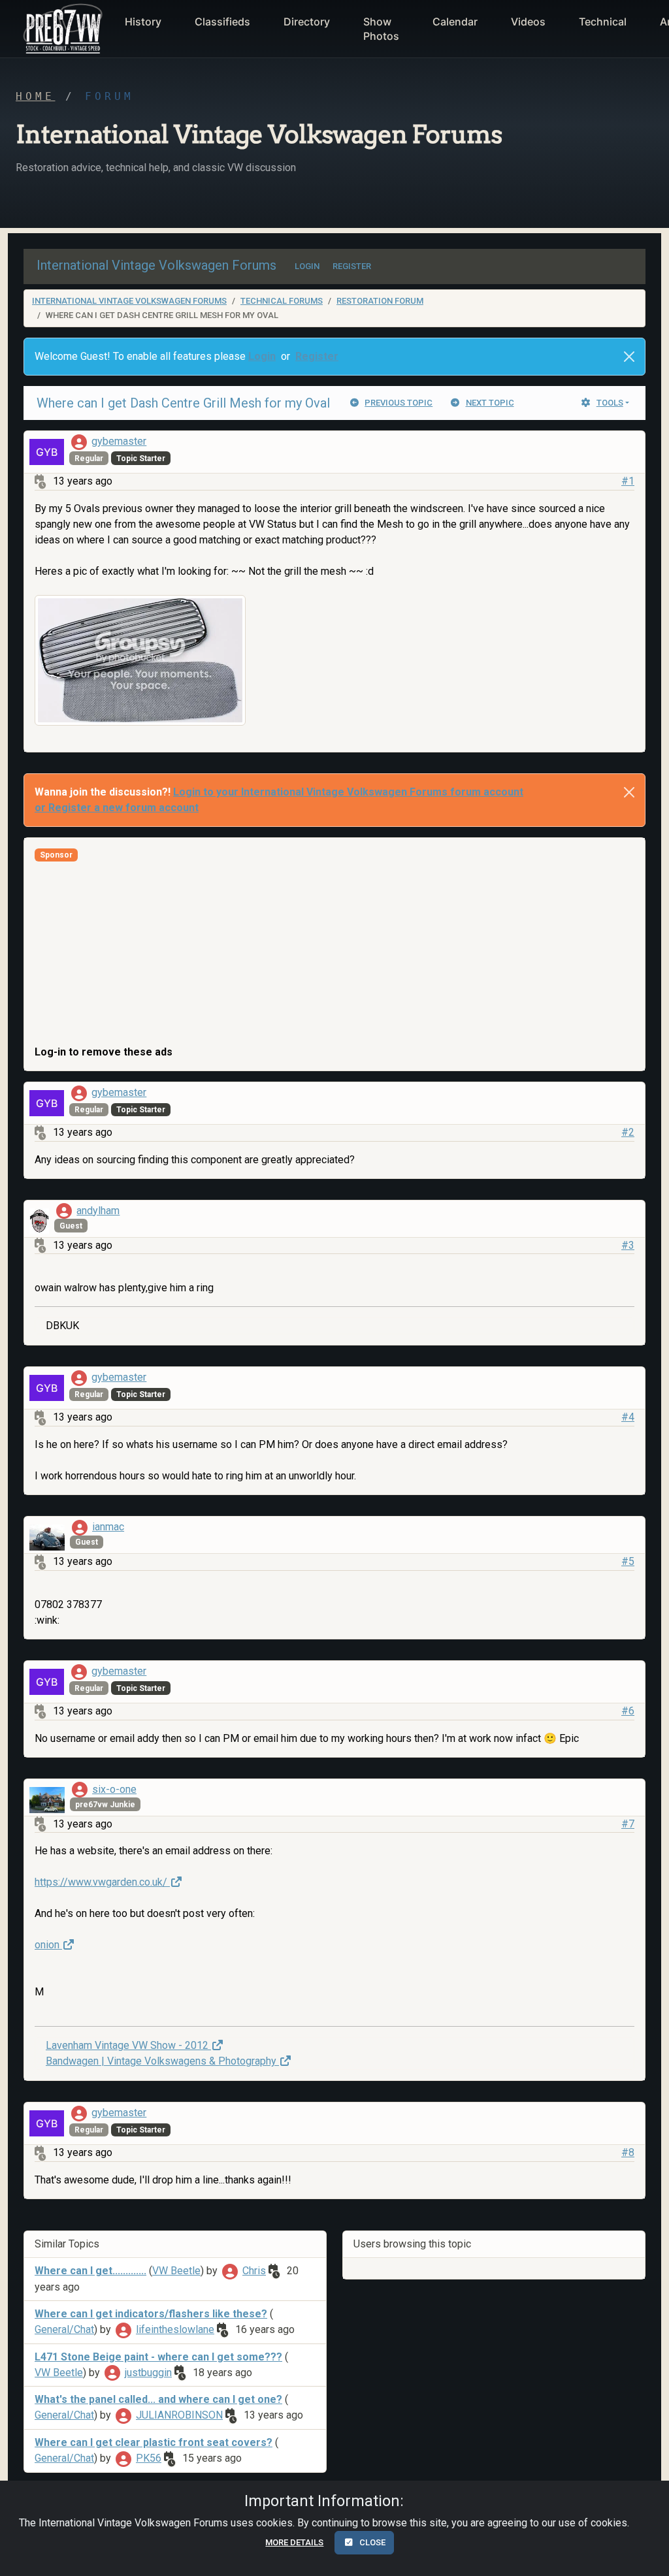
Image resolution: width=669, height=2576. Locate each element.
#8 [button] (628, 2152)
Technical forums (282, 301)
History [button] (143, 22)
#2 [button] (628, 1132)
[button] (61, 29)
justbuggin (148, 2373)
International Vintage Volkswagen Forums (129, 301)
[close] (629, 792)
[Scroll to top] (645, 2555)
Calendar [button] (455, 22)
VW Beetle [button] (176, 2271)
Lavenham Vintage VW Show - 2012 (128, 2045)
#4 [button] (628, 1417)
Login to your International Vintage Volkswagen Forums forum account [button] (348, 792)
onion (48, 1945)
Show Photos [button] (381, 29)
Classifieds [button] (222, 22)
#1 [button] (628, 481)
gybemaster (119, 441)
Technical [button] (603, 22)
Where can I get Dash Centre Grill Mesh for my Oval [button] (183, 403)
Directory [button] (307, 22)
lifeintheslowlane (175, 2329)
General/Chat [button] (64, 2329)
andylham (98, 1211)
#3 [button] (628, 1245)
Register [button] (317, 356)
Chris (254, 2271)
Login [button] (262, 356)
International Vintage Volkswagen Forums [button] (156, 265)
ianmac (108, 1527)
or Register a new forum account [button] (117, 808)
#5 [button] (628, 1561)
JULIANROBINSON (179, 2415)
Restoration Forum (380, 301)
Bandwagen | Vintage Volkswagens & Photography (162, 2061)
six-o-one (114, 1789)
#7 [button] (628, 1824)
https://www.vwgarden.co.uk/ (102, 1882)
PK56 (149, 2458)
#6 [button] (628, 1711)
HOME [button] (35, 96)
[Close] (629, 357)
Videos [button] (528, 22)
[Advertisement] (334, 953)
